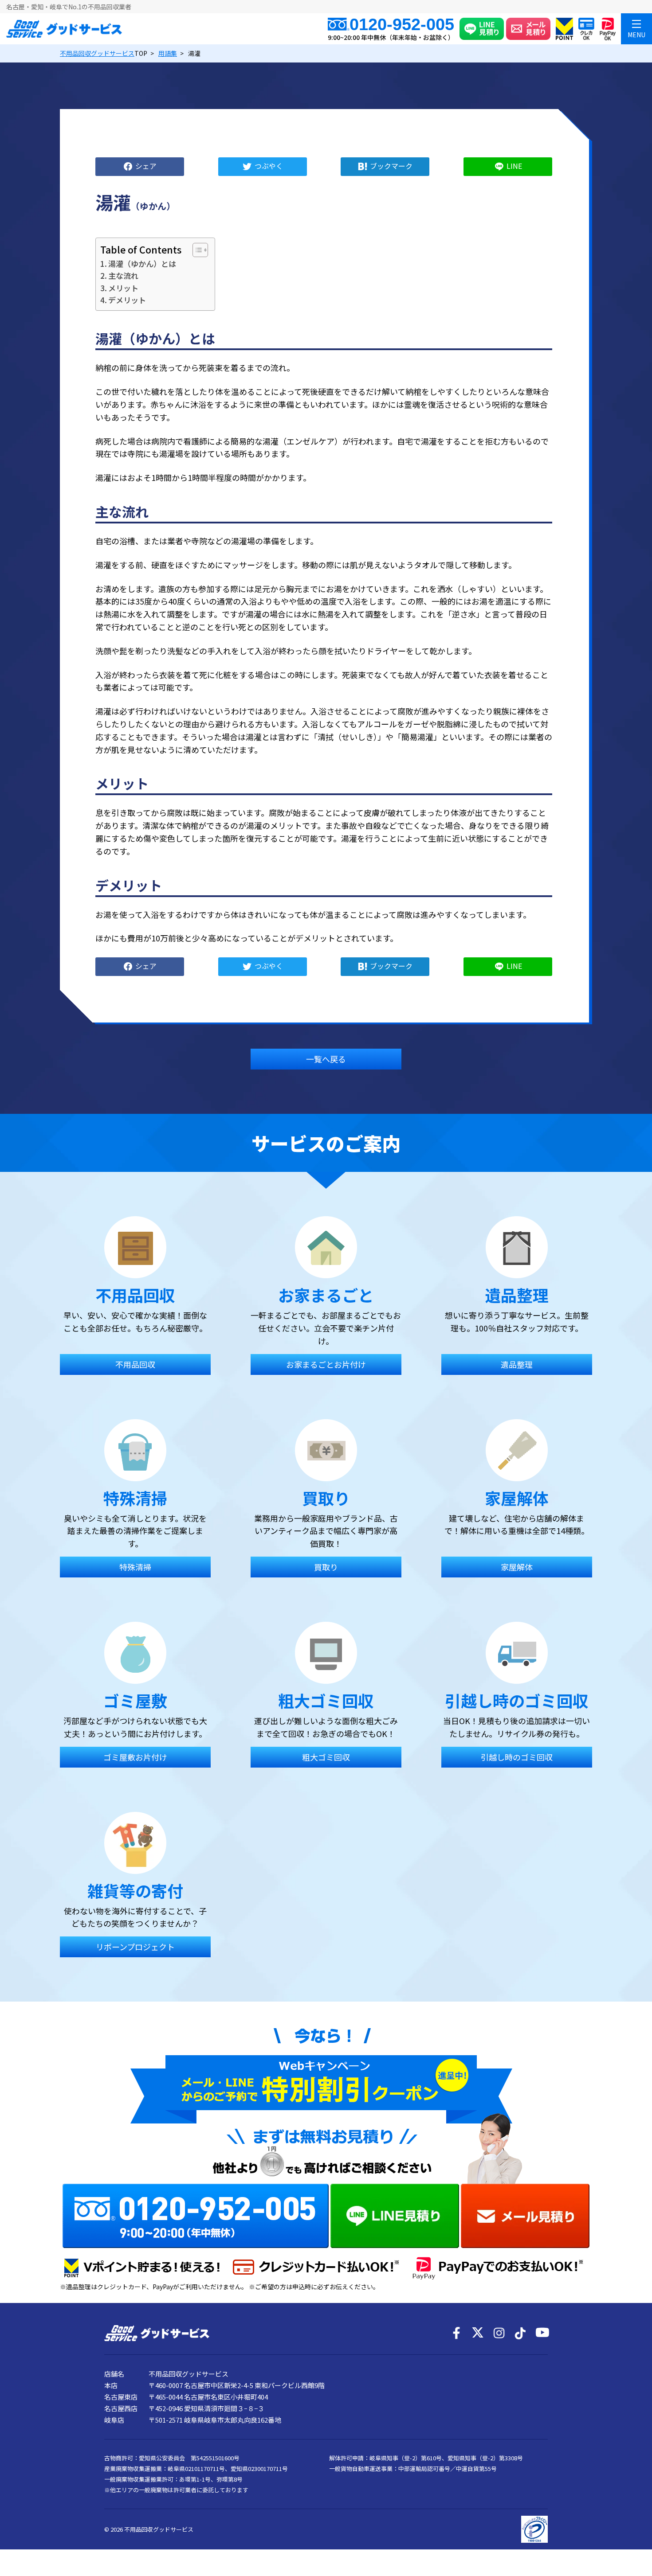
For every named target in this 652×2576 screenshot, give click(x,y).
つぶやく (269, 165)
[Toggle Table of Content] (196, 250)
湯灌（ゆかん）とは (142, 263)
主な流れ (123, 275)
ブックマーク (391, 165)
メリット (123, 288)
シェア (146, 165)
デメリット (127, 300)
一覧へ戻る (326, 1059)
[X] (478, 2333)
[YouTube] (542, 2333)
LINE (514, 165)
